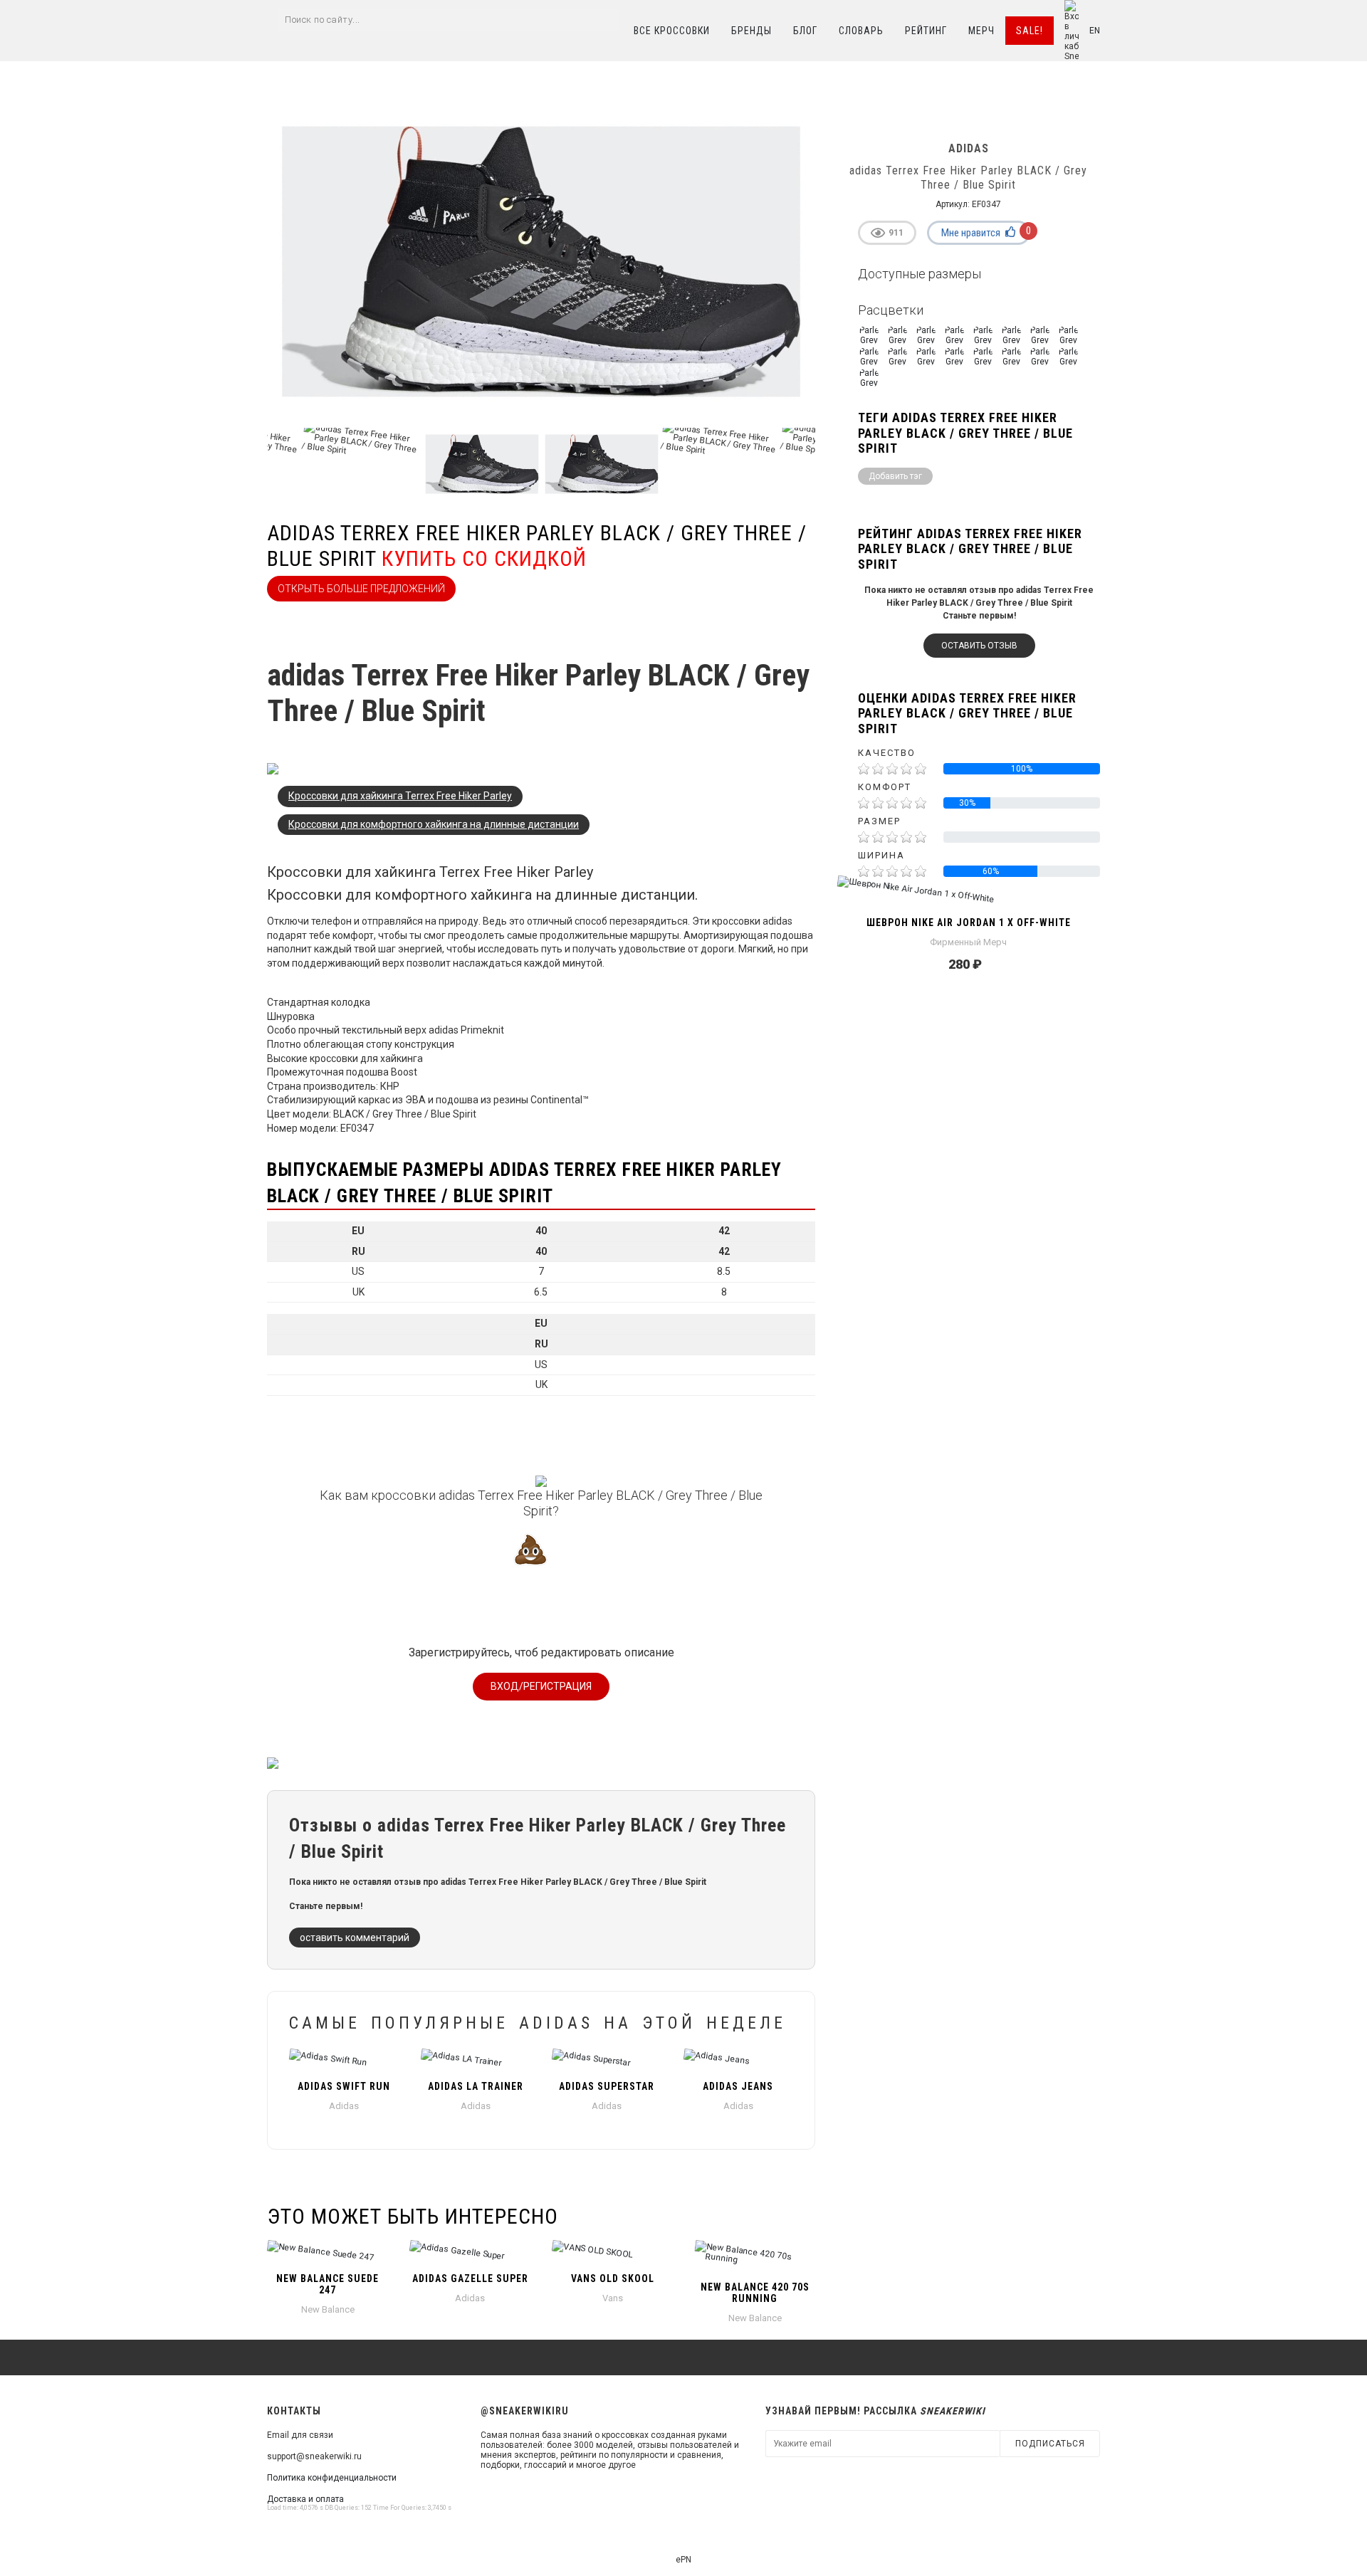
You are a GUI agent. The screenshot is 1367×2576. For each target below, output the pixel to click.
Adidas (344, 2106)
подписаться (1050, 2444)
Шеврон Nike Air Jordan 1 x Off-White (969, 922)
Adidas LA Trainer (476, 2086)
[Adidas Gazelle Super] (470, 2253)
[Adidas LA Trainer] (476, 2061)
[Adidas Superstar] (607, 2061)
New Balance (328, 2309)
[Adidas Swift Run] (344, 2061)
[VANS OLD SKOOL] (612, 2253)
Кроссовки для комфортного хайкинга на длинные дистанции (434, 824)
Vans (613, 2298)
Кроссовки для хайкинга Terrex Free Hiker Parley (400, 796)
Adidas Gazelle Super (470, 2278)
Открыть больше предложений (361, 589)
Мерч (981, 31)
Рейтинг (926, 31)
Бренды (751, 31)
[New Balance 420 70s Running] (755, 2257)
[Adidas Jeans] (739, 2061)
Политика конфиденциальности (332, 2478)
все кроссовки (672, 31)
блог (805, 31)
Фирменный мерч (968, 942)
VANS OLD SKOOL (613, 2278)
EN (1095, 31)
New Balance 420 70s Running (755, 2293)
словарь (861, 31)
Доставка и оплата (305, 2499)
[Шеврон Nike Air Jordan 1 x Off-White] (968, 897)
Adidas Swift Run (344, 2086)
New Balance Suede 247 (328, 2284)
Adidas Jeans (738, 2086)
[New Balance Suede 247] (328, 2253)
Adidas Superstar (607, 2086)
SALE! (1030, 31)
